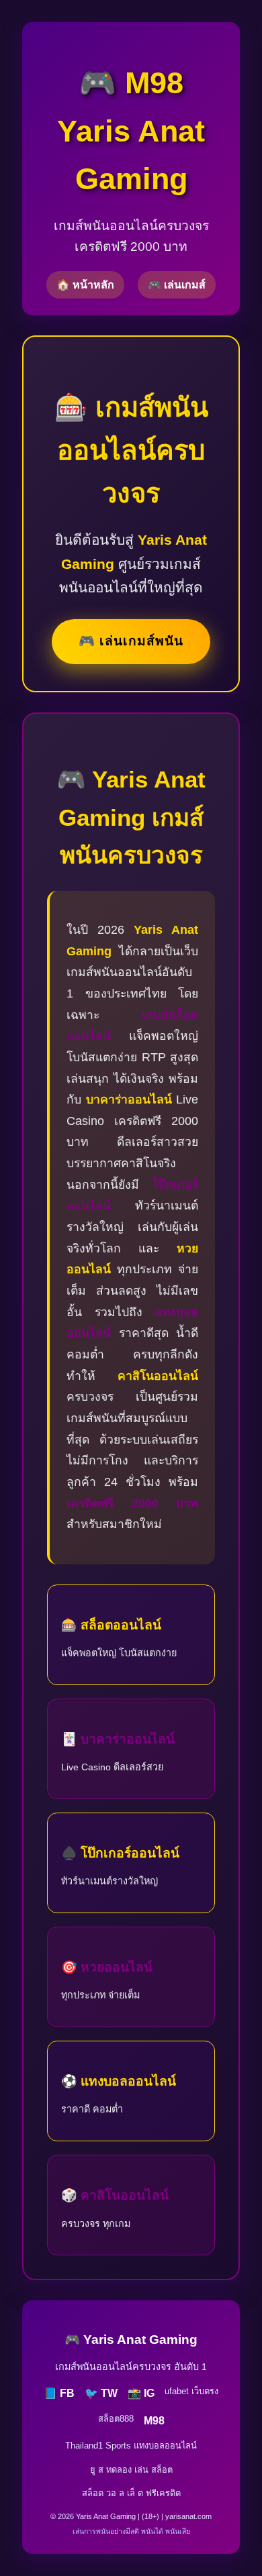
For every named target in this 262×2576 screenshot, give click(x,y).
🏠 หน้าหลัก (85, 285)
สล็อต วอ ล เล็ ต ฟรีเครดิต (131, 2493)
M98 (154, 2421)
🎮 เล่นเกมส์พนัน (131, 641)
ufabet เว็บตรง (191, 2391)
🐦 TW (101, 2393)
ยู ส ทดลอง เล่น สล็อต (131, 2470)
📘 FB (59, 2393)
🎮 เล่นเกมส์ (177, 285)
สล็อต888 (116, 2419)
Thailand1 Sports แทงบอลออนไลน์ (131, 2446)
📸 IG (141, 2393)
